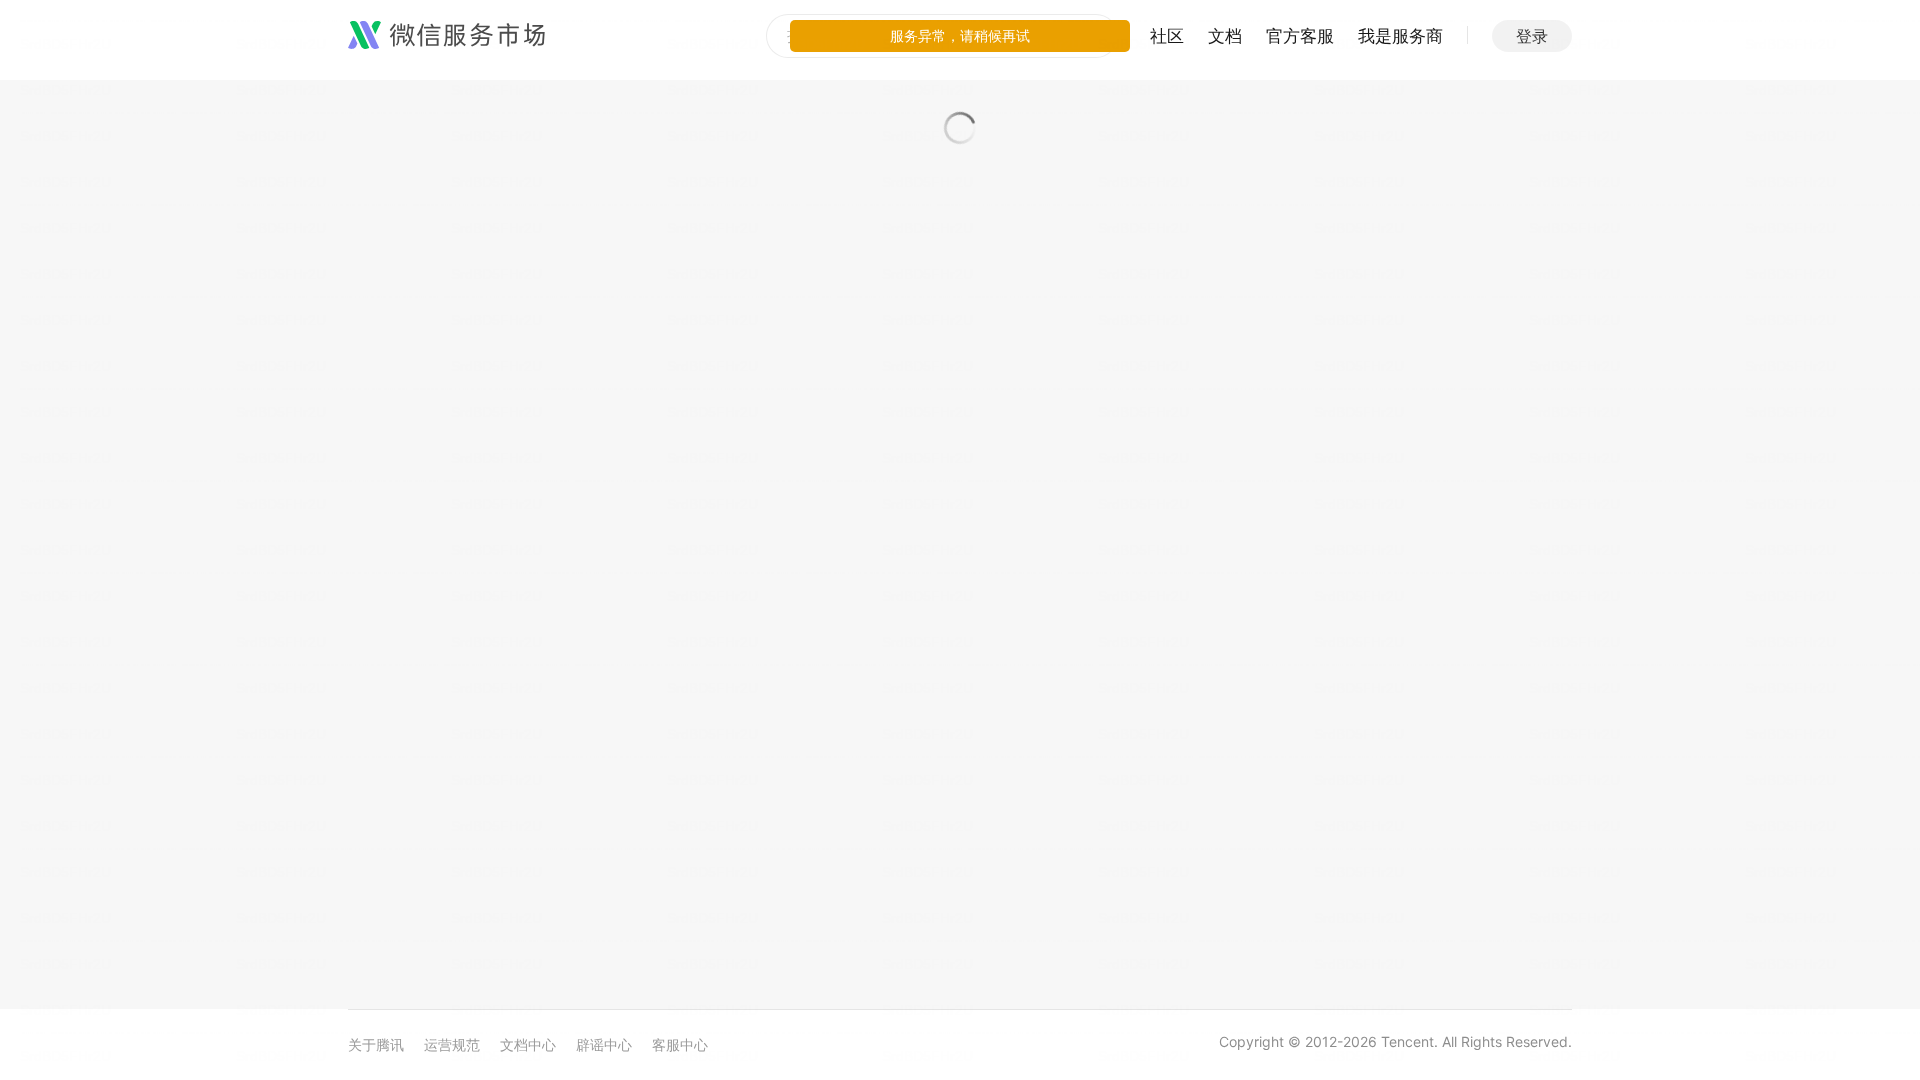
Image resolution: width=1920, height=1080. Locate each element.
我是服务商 (1400, 36)
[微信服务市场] (446, 36)
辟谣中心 (604, 1044)
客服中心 (680, 1044)
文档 (1225, 36)
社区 (1167, 36)
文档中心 (528, 1044)
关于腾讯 (376, 1044)
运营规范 (452, 1044)
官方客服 (1300, 36)
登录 (1532, 36)
